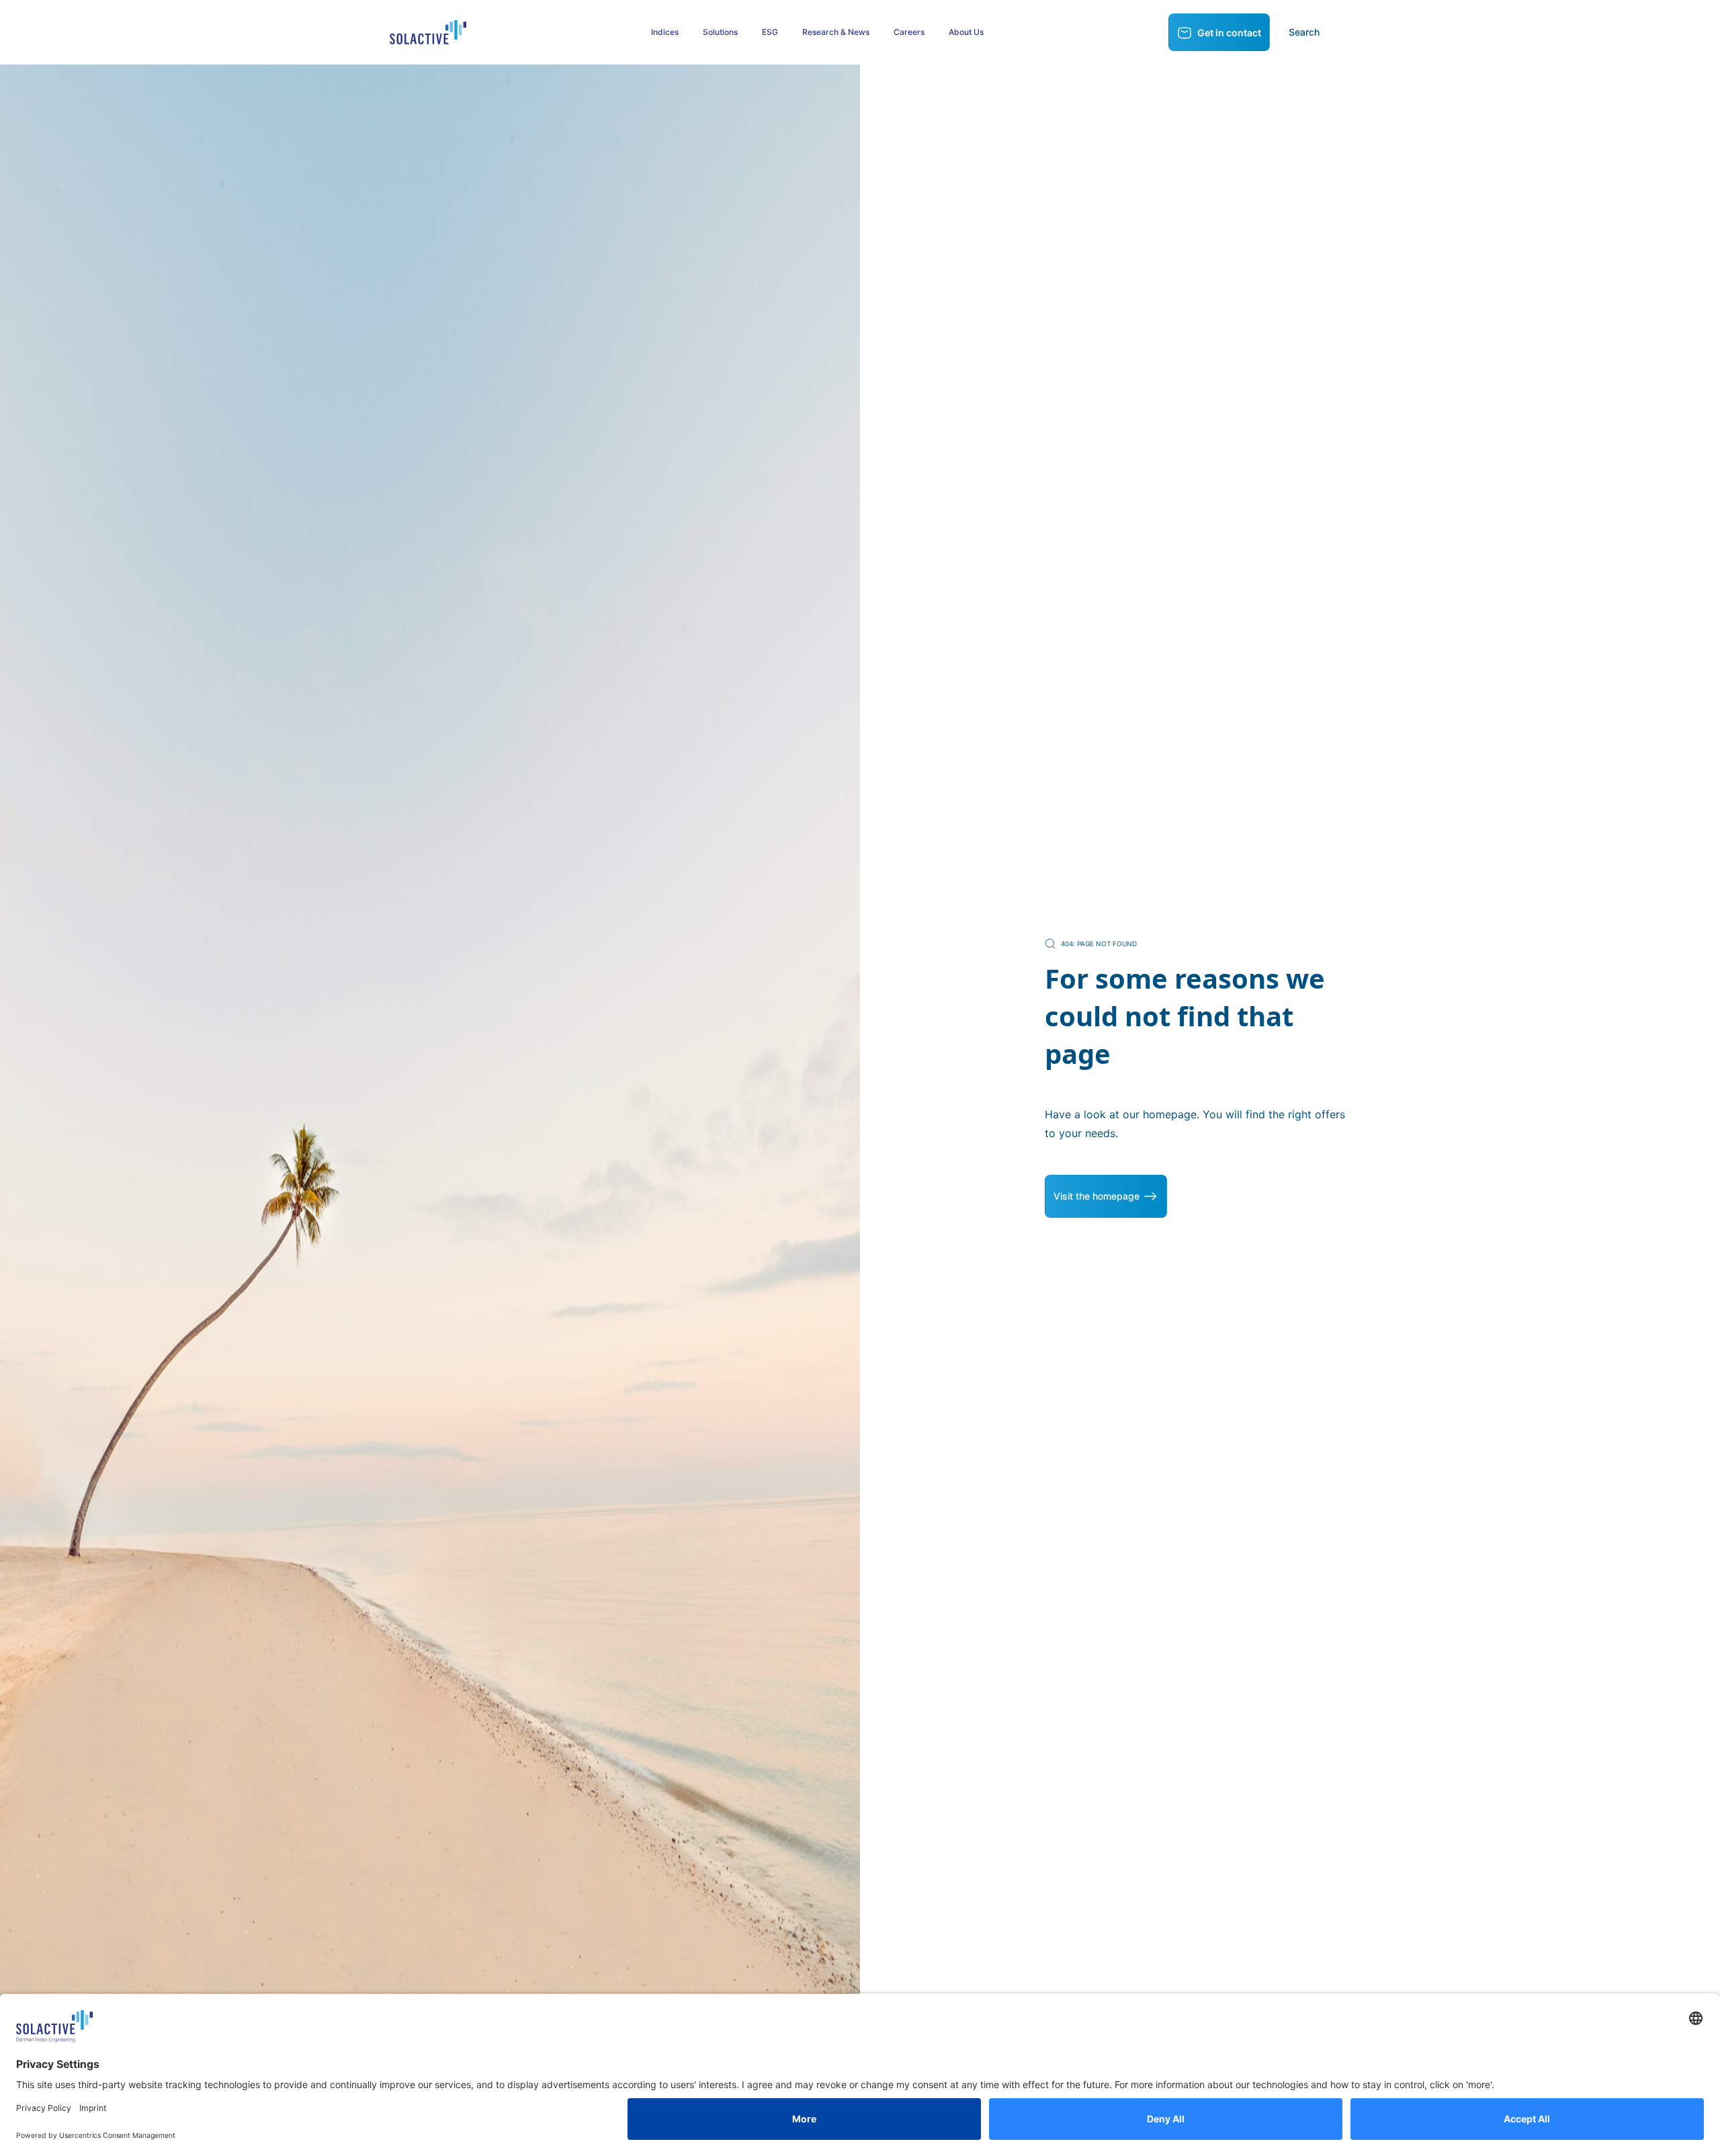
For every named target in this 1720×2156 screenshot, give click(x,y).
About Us (966, 32)
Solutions (720, 32)
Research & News (836, 32)
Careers (909, 32)
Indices (665, 32)
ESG (770, 32)
